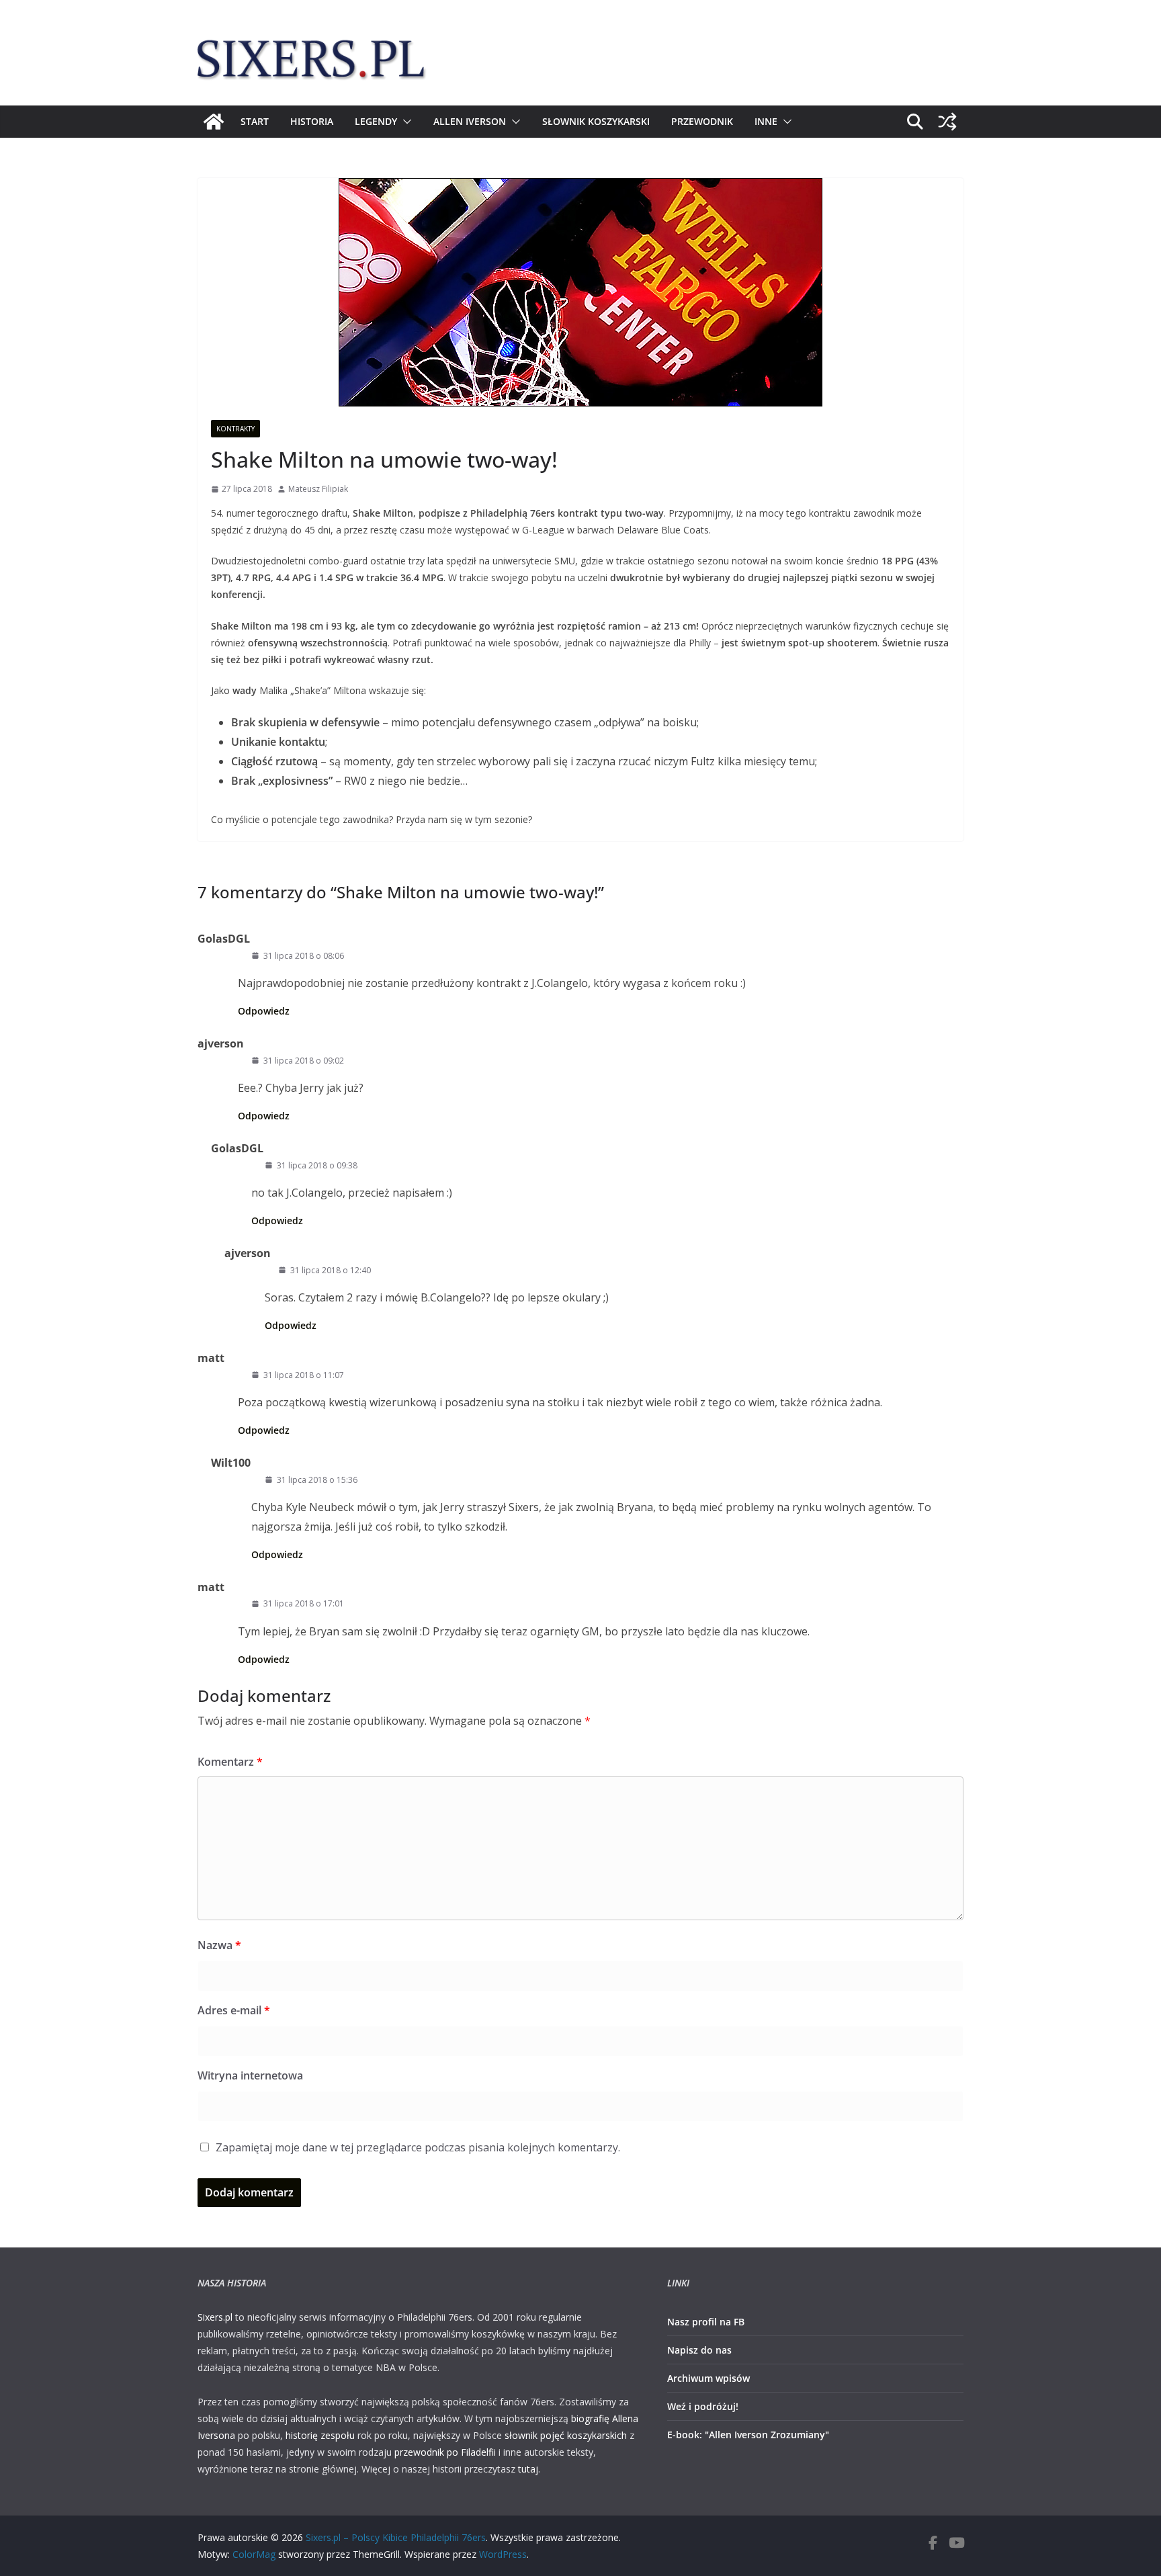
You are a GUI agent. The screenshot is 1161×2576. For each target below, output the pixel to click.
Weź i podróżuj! (703, 2406)
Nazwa (219, 1945)
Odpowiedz (264, 1011)
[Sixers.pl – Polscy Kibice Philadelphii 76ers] (214, 122)
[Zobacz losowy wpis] (947, 122)
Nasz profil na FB (706, 2322)
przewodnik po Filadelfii (445, 2452)
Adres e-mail (234, 2010)
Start (255, 121)
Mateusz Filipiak (318, 489)
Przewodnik (702, 121)
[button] (404, 122)
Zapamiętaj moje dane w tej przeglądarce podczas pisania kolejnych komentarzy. (418, 2147)
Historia (312, 121)
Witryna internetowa (250, 2075)
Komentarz (230, 1762)
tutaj (528, 2469)
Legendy (376, 121)
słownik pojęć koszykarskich (566, 2435)
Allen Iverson (470, 121)
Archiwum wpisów (708, 2378)
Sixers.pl (215, 2317)
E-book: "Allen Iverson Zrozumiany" (748, 2435)
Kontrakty (235, 429)
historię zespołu (320, 2435)
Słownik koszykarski (596, 121)
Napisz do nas (699, 2350)
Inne (766, 121)
